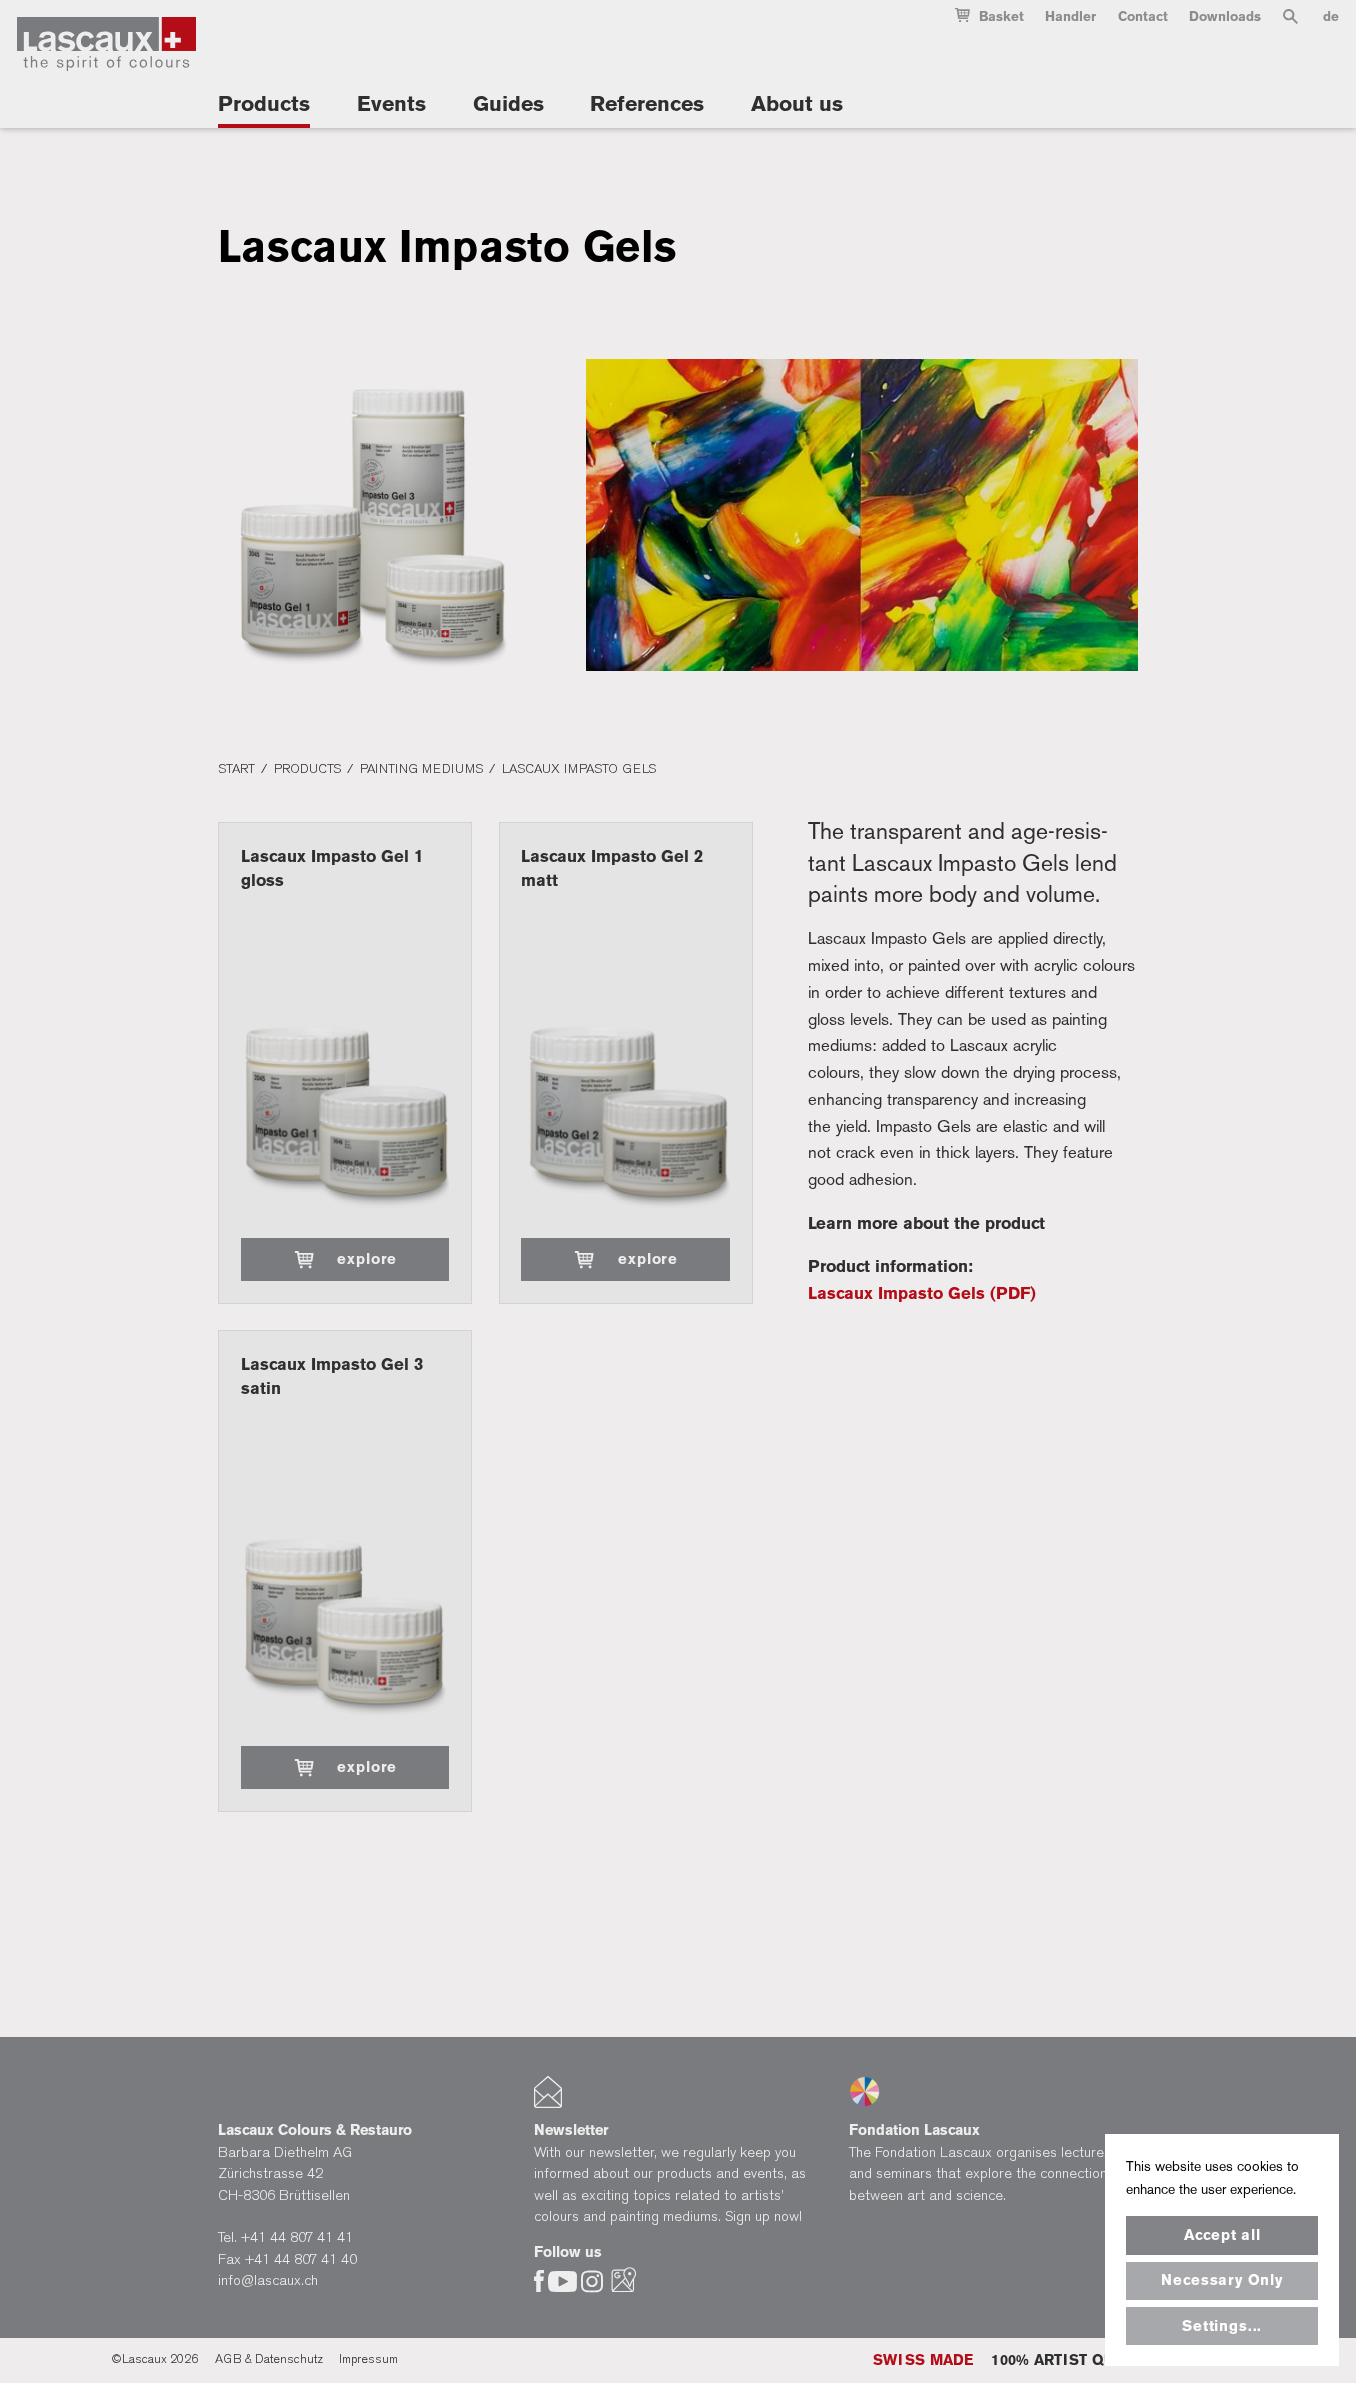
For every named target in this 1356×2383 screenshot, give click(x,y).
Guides (508, 103)
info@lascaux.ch (268, 2280)
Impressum (368, 2359)
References (647, 103)
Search (1290, 21)
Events (391, 103)
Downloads (1225, 16)
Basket (1001, 16)
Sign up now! (763, 2216)
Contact (1143, 16)
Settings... (1222, 2326)
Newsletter (571, 2130)
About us (797, 103)
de (1331, 16)
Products (264, 103)
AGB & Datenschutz (269, 2359)
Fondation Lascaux (914, 2130)
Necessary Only (1221, 2280)
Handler (1070, 16)
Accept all (1222, 2235)
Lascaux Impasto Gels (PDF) (922, 1293)
